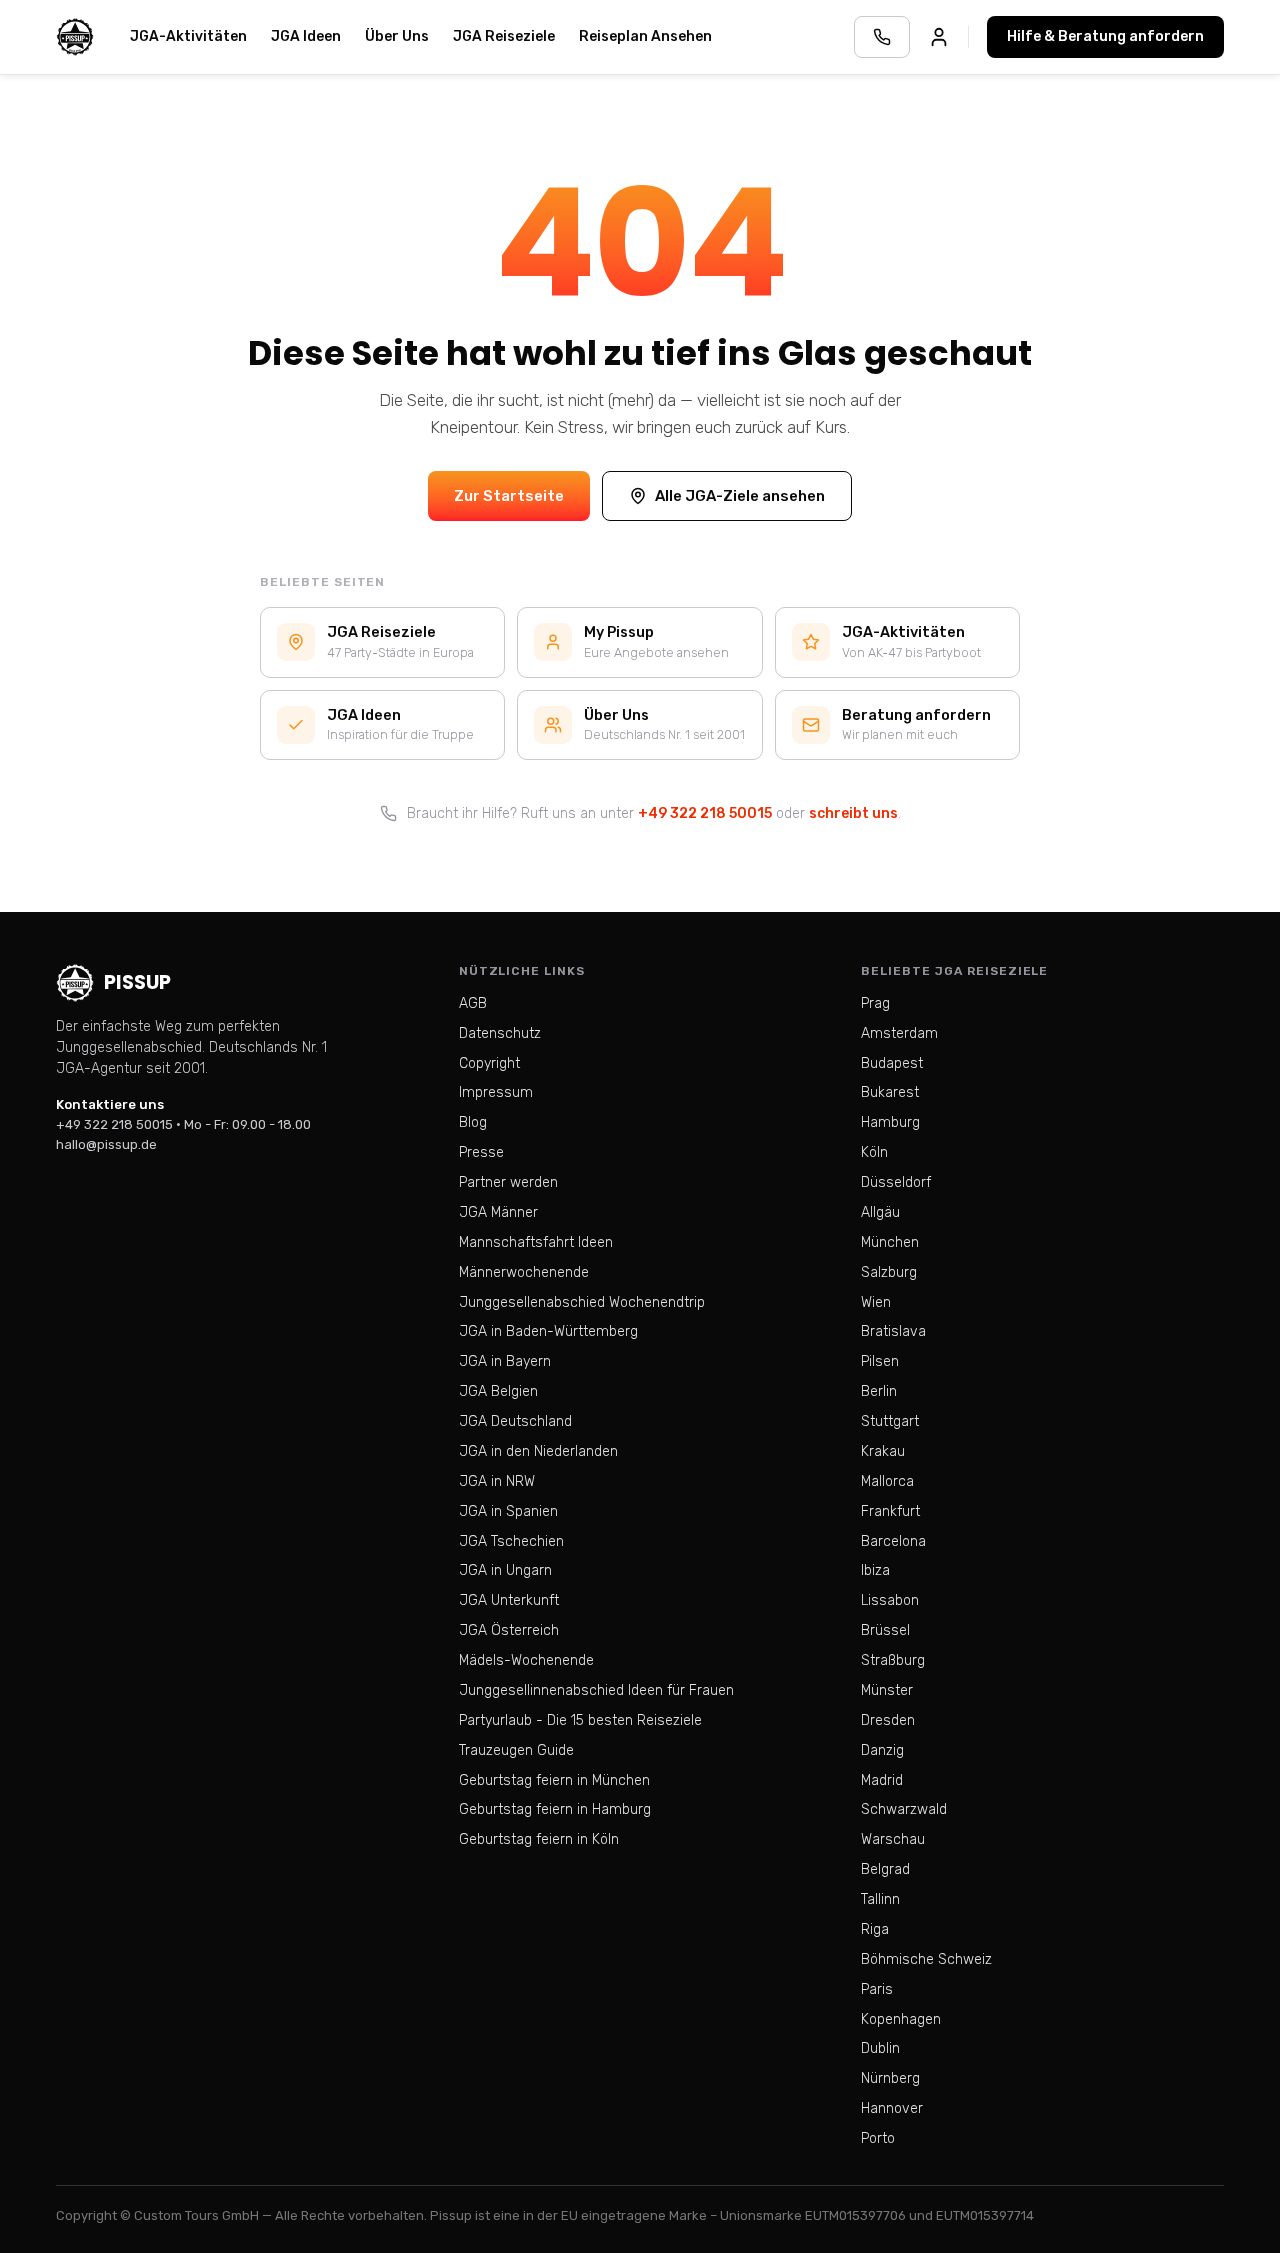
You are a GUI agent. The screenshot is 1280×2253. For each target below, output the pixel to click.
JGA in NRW (497, 1481)
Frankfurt (890, 1511)
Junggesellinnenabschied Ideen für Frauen (596, 1690)
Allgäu (880, 1212)
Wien (876, 1302)
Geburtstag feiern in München (554, 1780)
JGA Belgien (498, 1391)
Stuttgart (890, 1421)
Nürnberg (890, 2078)
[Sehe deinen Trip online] (939, 37)
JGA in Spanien (508, 1511)
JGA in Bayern (505, 1361)
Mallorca (887, 1481)
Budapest (892, 1063)
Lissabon (890, 1600)
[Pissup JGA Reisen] (75, 37)
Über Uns (397, 36)
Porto (878, 2138)
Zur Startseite (509, 496)
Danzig (882, 1750)
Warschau (893, 1839)
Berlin (879, 1391)
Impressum (496, 1092)
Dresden (888, 1720)
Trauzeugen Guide (516, 1750)
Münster (887, 1690)
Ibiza (875, 1570)
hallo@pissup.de (106, 1144)
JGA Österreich (509, 1630)
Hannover (892, 2108)
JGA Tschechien (511, 1541)
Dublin (880, 2048)
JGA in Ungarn (505, 1570)
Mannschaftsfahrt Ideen (536, 1242)
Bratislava (893, 1331)
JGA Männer (498, 1212)
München (890, 1242)
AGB (473, 1003)
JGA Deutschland (515, 1421)
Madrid (882, 1780)
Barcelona (893, 1541)
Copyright (489, 1063)
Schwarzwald (904, 1809)
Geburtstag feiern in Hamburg (555, 1809)
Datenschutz (500, 1033)
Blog (473, 1122)
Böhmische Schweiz (926, 1959)
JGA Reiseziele (504, 36)
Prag (875, 1003)
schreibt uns (853, 813)
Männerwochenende (524, 1272)
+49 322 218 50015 (705, 813)
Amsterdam (899, 1033)
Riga (875, 1929)
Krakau (883, 1451)
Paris (877, 1989)
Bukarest (890, 1092)
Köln (874, 1152)
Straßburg (893, 1660)
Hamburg (890, 1122)
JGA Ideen (306, 36)
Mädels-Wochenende (526, 1660)
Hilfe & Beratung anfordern (1105, 36)
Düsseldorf (896, 1182)
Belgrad (885, 1869)
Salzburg (889, 1272)
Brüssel (885, 1630)
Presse (481, 1152)
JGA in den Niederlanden (538, 1451)
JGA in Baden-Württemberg (548, 1331)
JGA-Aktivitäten (188, 36)
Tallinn (880, 1899)
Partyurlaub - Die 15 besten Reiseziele (580, 1720)
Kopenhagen (901, 2019)
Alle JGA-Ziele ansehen (740, 496)
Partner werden (508, 1182)
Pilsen (880, 1361)
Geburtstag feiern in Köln (539, 1839)
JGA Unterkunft (509, 1600)
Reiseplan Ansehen (645, 36)
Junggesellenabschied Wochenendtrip (582, 1302)
